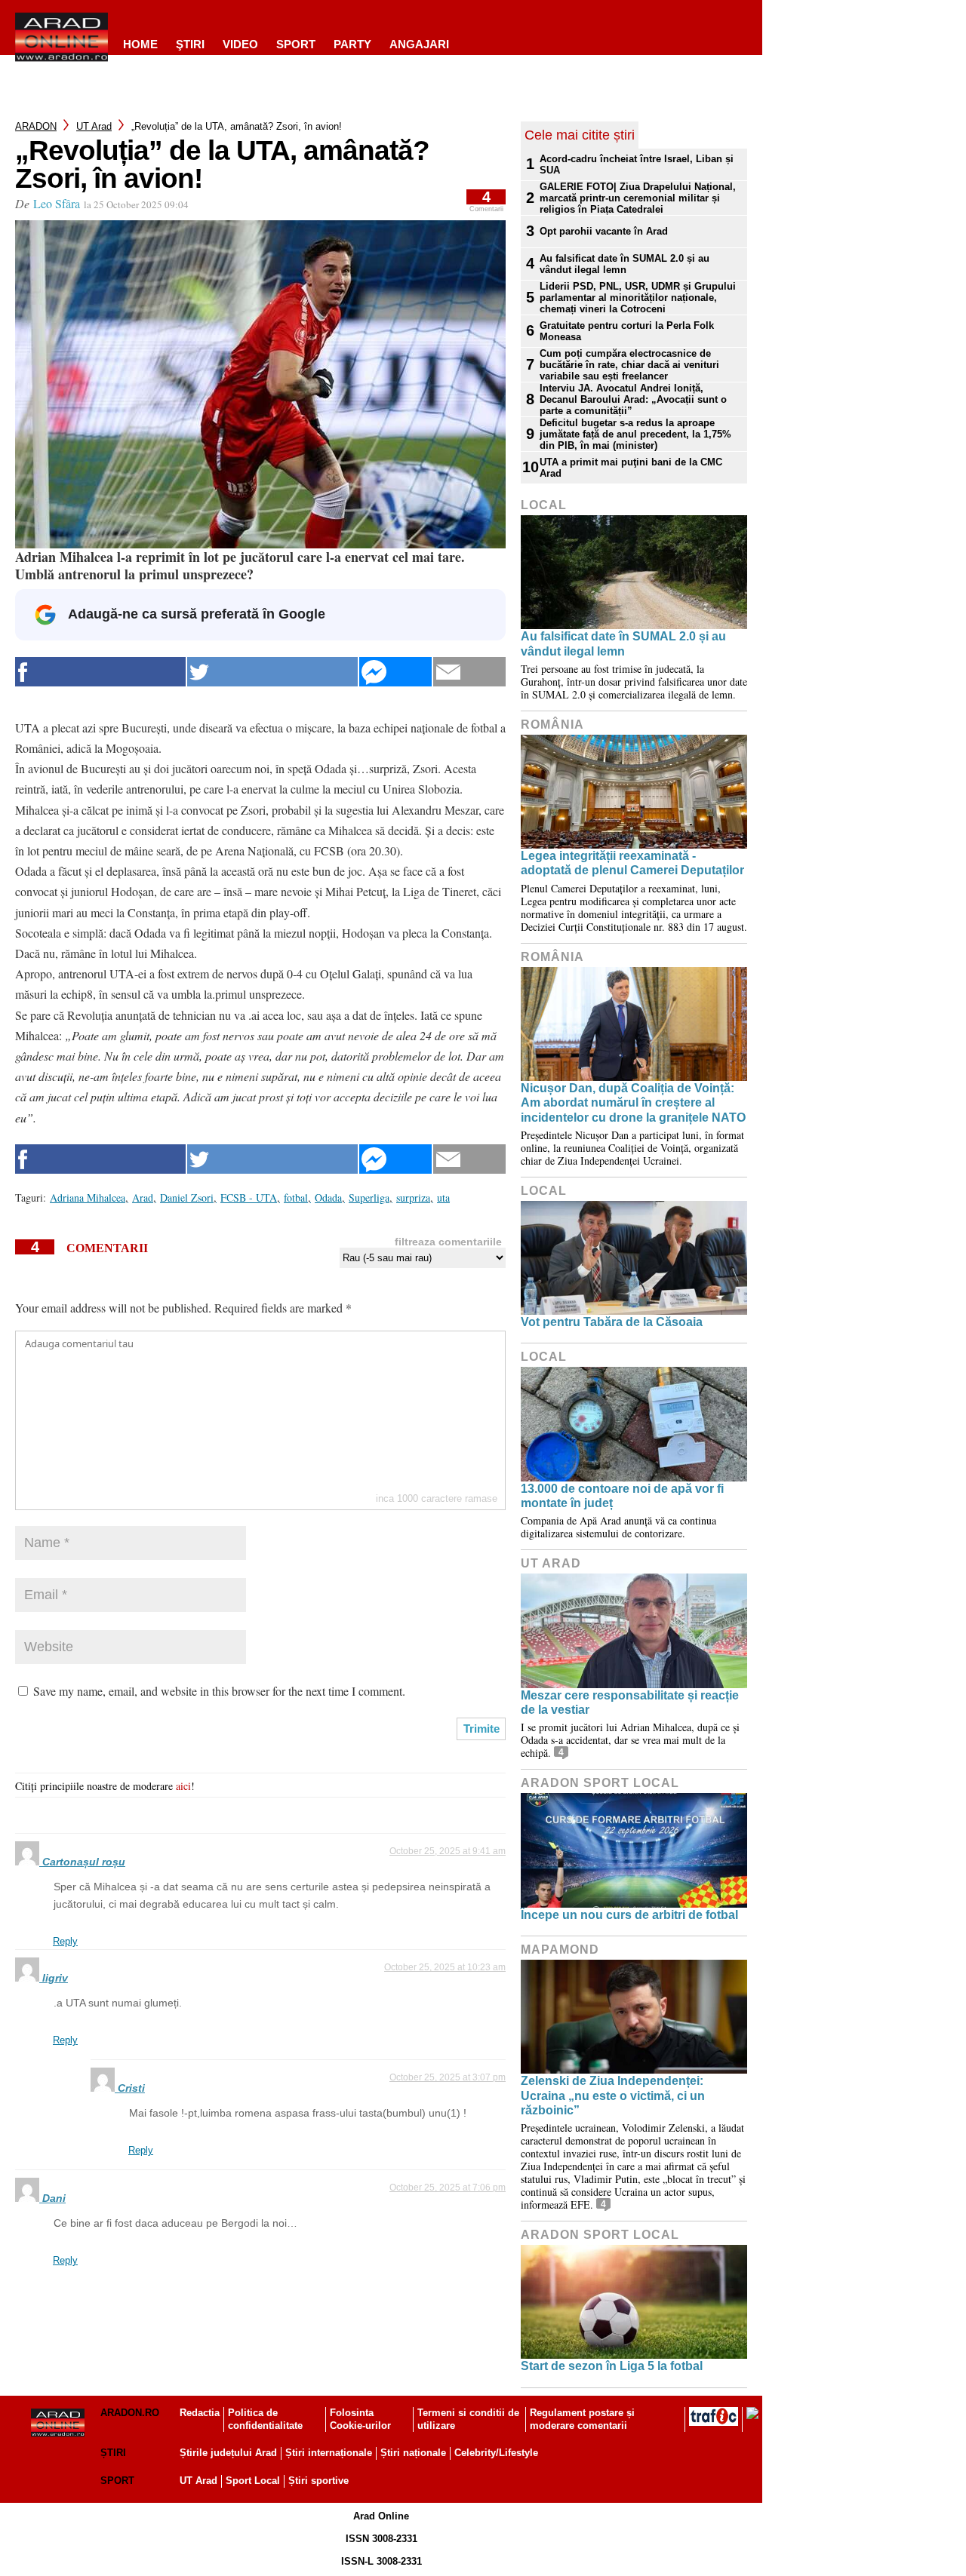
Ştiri (190, 44)
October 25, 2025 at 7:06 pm (448, 2188)
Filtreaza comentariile (448, 1242)
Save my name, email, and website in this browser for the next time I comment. (219, 1691)
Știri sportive (318, 2481)
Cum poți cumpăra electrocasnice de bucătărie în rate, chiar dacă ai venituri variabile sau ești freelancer (629, 365)
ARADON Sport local (600, 1783)
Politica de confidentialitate (265, 2419)
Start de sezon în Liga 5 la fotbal (612, 2366)
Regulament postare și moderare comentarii (582, 2419)
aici (183, 1786)
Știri (113, 2453)
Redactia (200, 2413)
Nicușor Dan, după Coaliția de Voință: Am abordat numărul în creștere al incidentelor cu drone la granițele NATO (633, 1102)
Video (240, 44)
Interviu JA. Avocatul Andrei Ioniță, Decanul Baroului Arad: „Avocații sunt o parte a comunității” (633, 399)
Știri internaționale (329, 2453)
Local (544, 505)
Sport (296, 44)
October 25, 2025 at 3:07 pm (448, 2077)
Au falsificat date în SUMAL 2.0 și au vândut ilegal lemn (625, 264)
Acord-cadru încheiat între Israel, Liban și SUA (637, 164)
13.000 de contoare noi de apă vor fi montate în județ (622, 1496)
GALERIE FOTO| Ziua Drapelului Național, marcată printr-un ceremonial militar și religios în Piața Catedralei (638, 198)
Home (140, 44)
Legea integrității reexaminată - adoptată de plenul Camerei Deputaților (632, 863)
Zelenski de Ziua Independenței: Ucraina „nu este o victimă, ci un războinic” (613, 2095)
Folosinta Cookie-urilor (360, 2419)
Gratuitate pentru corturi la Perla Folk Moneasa (627, 331)
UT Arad (94, 126)
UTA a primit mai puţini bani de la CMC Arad (631, 468)
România (552, 725)
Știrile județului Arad (228, 2453)
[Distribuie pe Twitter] (272, 672)
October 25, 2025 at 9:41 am (448, 1851)
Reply (65, 1941)
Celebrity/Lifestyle (496, 2453)
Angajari (419, 44)
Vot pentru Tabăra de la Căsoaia (612, 1322)
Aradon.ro (130, 2413)
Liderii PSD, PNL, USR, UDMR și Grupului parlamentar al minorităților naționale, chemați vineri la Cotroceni (638, 298)
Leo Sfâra (57, 203)
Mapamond (560, 1950)
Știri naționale (413, 2453)
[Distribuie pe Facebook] (100, 672)
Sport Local (253, 2481)
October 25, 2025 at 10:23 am (445, 1967)
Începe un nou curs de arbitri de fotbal (629, 1915)
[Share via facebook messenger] (395, 672)
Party (352, 44)
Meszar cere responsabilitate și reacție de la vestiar (630, 1702)
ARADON (36, 126)
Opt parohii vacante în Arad (604, 231)
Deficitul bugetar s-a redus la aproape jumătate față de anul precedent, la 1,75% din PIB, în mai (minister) (635, 434)
